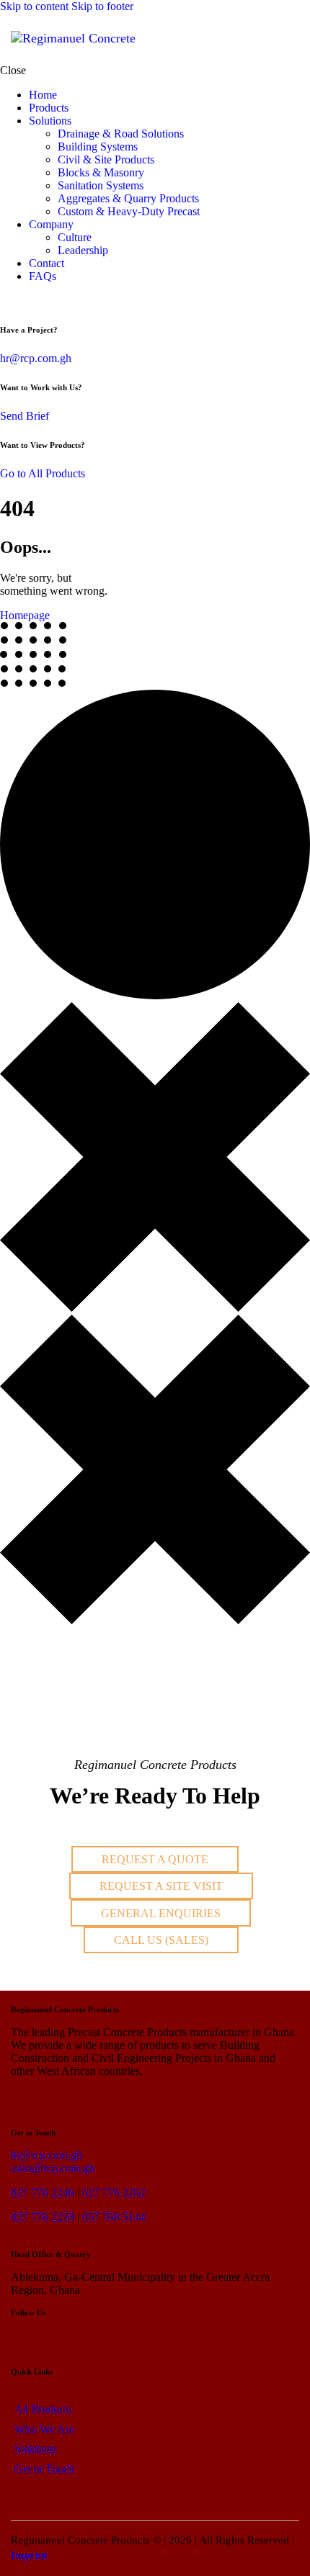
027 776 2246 (43, 2193)
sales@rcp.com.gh (53, 2168)
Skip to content (34, 6)
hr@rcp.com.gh (36, 358)
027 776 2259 (43, 2217)
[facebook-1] (24, 301)
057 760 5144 (114, 2217)
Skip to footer (102, 6)
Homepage (25, 615)
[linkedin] (8, 301)
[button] (290, 39)
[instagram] (40, 301)
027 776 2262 (114, 2193)
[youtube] (56, 301)
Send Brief (25, 416)
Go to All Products (43, 473)
